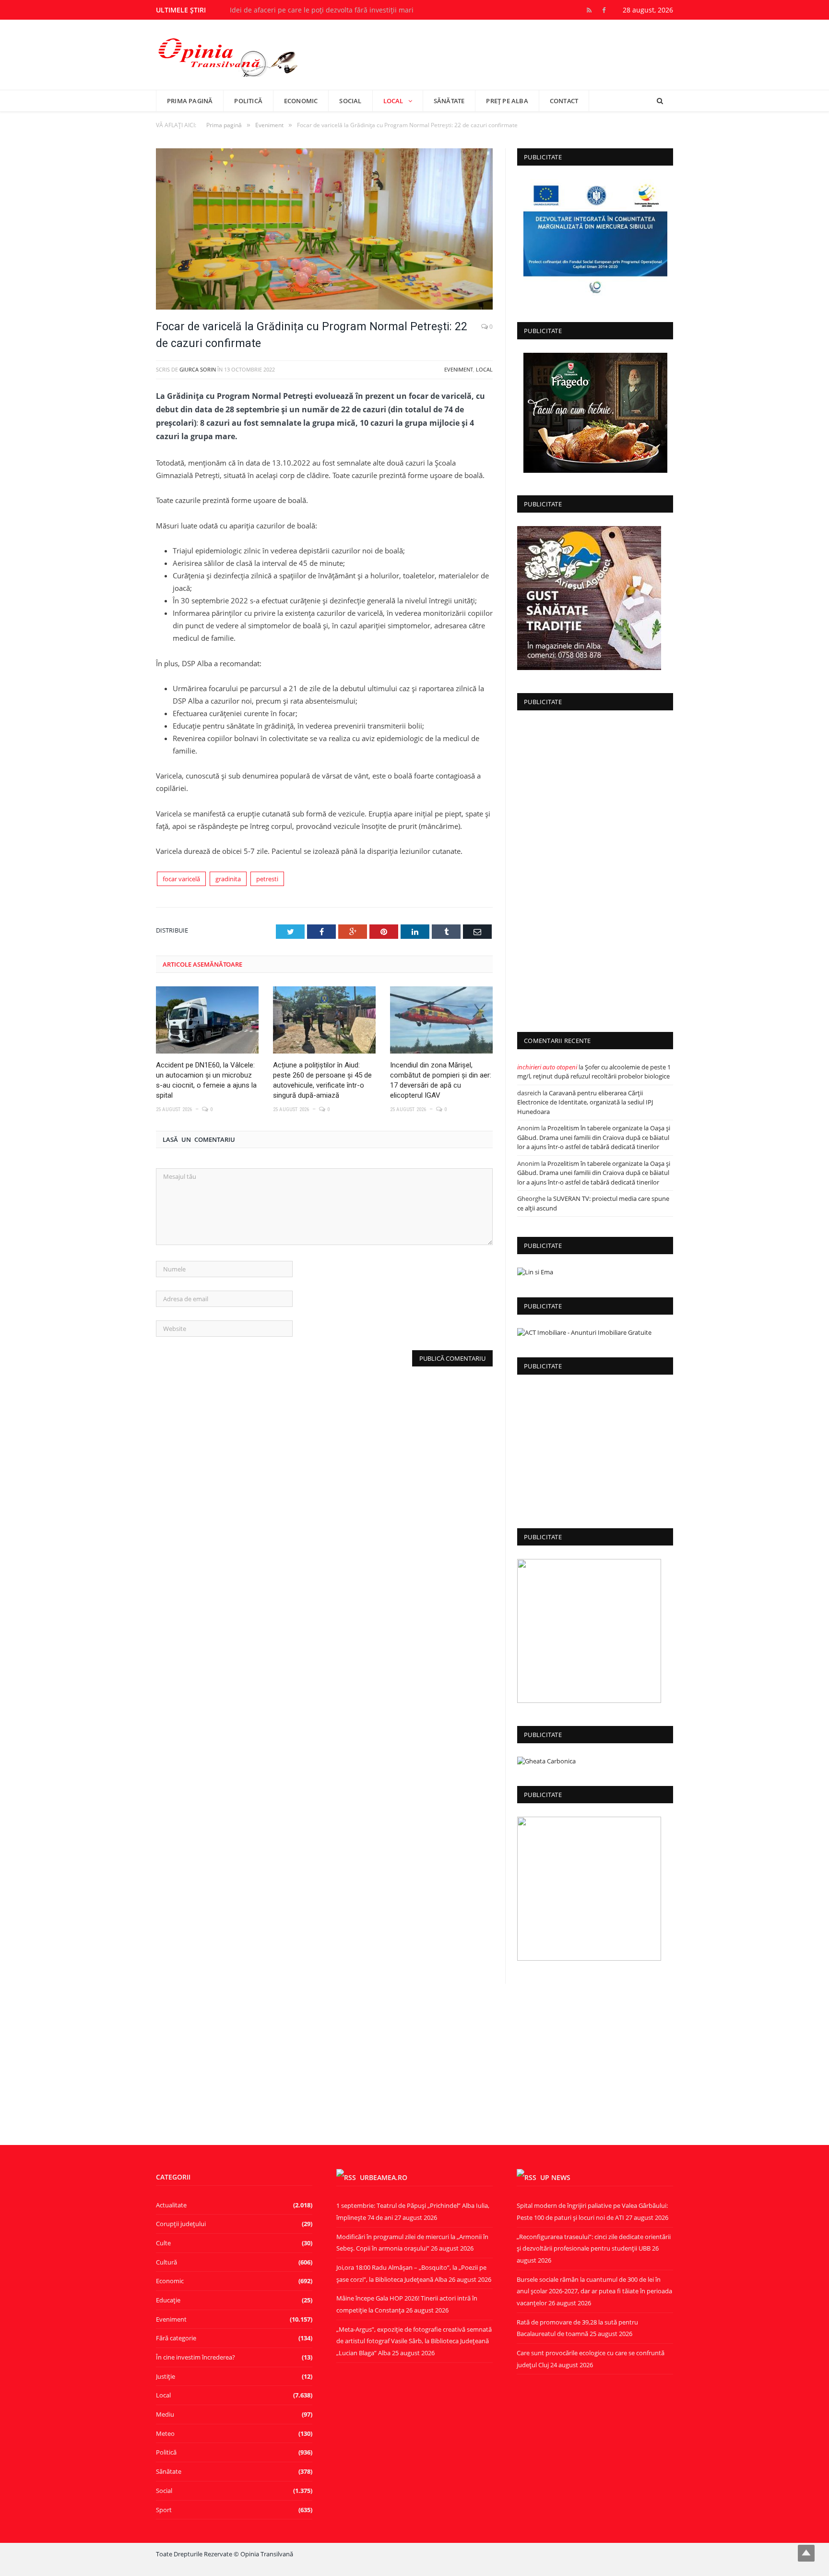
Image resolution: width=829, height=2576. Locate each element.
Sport (164, 2510)
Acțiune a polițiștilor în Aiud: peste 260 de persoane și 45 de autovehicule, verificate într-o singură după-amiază (322, 1080)
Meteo (165, 2433)
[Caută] (660, 101)
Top (806, 2553)
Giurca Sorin (198, 369)
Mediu (165, 2414)
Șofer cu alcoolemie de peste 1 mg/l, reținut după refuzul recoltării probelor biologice (594, 1072)
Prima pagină (190, 101)
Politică (248, 101)
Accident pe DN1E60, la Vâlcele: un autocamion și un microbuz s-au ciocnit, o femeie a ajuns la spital (206, 1080)
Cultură (166, 2262)
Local (393, 101)
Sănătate (449, 101)
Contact (564, 101)
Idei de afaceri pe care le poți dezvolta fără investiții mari (322, 10)
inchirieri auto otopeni (547, 1067)
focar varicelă (181, 879)
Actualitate (171, 2205)
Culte (163, 2243)
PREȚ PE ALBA (507, 101)
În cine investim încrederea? (195, 2357)
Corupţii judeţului (181, 2224)
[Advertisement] (595, 868)
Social (350, 101)
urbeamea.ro (384, 2177)
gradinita (228, 879)
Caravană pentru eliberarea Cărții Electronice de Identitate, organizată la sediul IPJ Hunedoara (585, 1102)
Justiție (166, 2376)
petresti (267, 879)
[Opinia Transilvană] (228, 54)
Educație (168, 2300)
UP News (555, 2177)
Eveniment (459, 369)
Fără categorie (176, 2338)
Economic (301, 101)
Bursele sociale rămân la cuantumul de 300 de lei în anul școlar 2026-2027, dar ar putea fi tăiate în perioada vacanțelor (594, 2291)
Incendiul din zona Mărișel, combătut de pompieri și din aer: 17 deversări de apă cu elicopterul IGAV (441, 1080)
